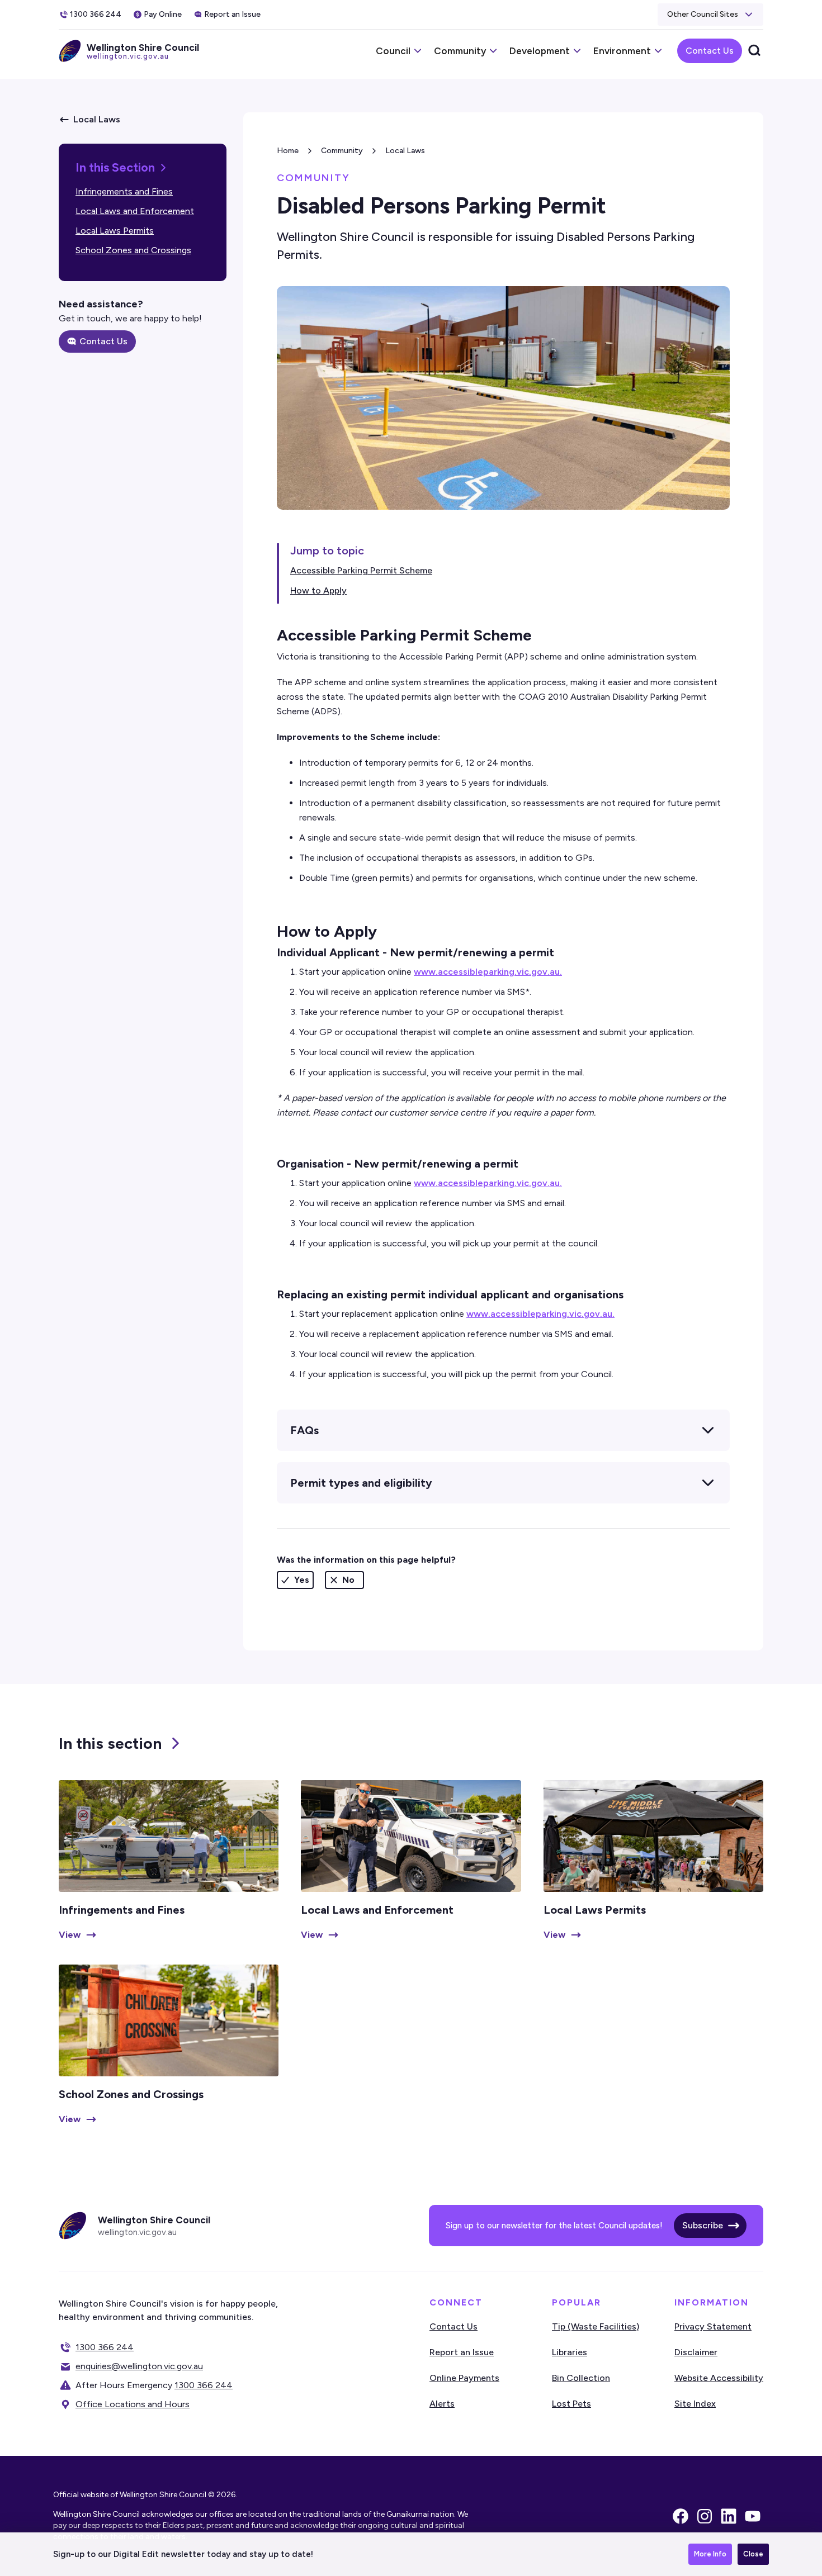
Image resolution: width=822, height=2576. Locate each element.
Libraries (570, 2352)
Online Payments (464, 2378)
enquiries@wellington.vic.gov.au (139, 2366)
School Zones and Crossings (133, 250)
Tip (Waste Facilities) (596, 2326)
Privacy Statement (713, 2326)
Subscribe (703, 2225)
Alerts (442, 2404)
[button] (710, 15)
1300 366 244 (105, 2347)
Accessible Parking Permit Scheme (361, 570)
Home (288, 151)
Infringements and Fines (124, 191)
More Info (710, 2554)
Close (753, 2554)
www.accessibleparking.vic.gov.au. (488, 972)
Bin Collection (581, 2378)
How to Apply (318, 590)
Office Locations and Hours (133, 2404)
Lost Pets (571, 2404)
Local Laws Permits (115, 231)
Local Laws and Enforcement (135, 211)
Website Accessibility (719, 2378)
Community (342, 151)
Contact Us (710, 51)
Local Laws (405, 151)
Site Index (695, 2404)
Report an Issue (462, 2352)
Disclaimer (696, 2352)
